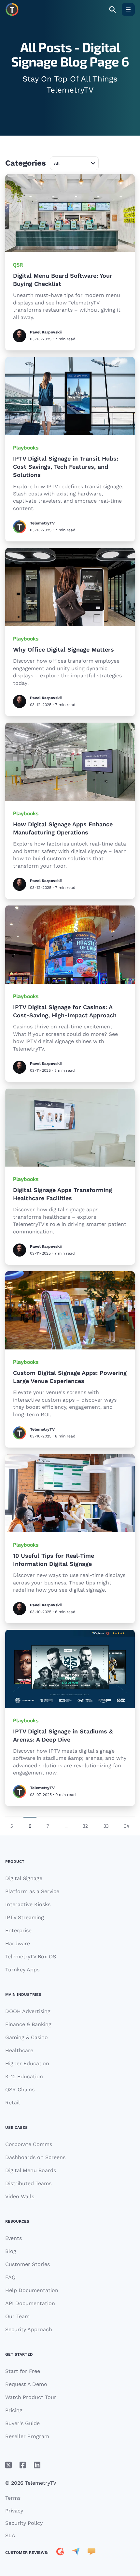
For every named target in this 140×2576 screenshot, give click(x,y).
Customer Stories (28, 2264)
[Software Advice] (91, 2553)
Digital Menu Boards (31, 2170)
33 (106, 1826)
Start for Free (23, 2371)
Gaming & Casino (27, 2037)
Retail (13, 2103)
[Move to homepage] (12, 9)
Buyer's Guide (22, 2423)
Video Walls (20, 2196)
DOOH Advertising (28, 2011)
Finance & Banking (28, 2024)
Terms (13, 2498)
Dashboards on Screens (35, 2157)
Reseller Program (27, 2436)
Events (14, 2238)
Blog (11, 2251)
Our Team (17, 2316)
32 (85, 1826)
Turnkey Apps (22, 1970)
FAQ (10, 2277)
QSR (18, 265)
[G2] (60, 2553)
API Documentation (30, 2303)
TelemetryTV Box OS (31, 1957)
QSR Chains (20, 2090)
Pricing (14, 2410)
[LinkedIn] (37, 2465)
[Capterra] (76, 2553)
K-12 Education (24, 2076)
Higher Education (27, 2063)
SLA (10, 2535)
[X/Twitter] (8, 2465)
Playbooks (26, 447)
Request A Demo (26, 2384)
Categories (26, 163)
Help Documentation (32, 2290)
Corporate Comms (29, 2144)
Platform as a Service (32, 1891)
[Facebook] (23, 2465)
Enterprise (18, 1930)
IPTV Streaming (25, 1917)
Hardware (18, 1943)
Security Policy (24, 2523)
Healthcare (19, 2050)
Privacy (14, 2511)
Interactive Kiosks (28, 1904)
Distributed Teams (28, 2183)
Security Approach (29, 2329)
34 (127, 1826)
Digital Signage (24, 1878)
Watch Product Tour (31, 2397)
